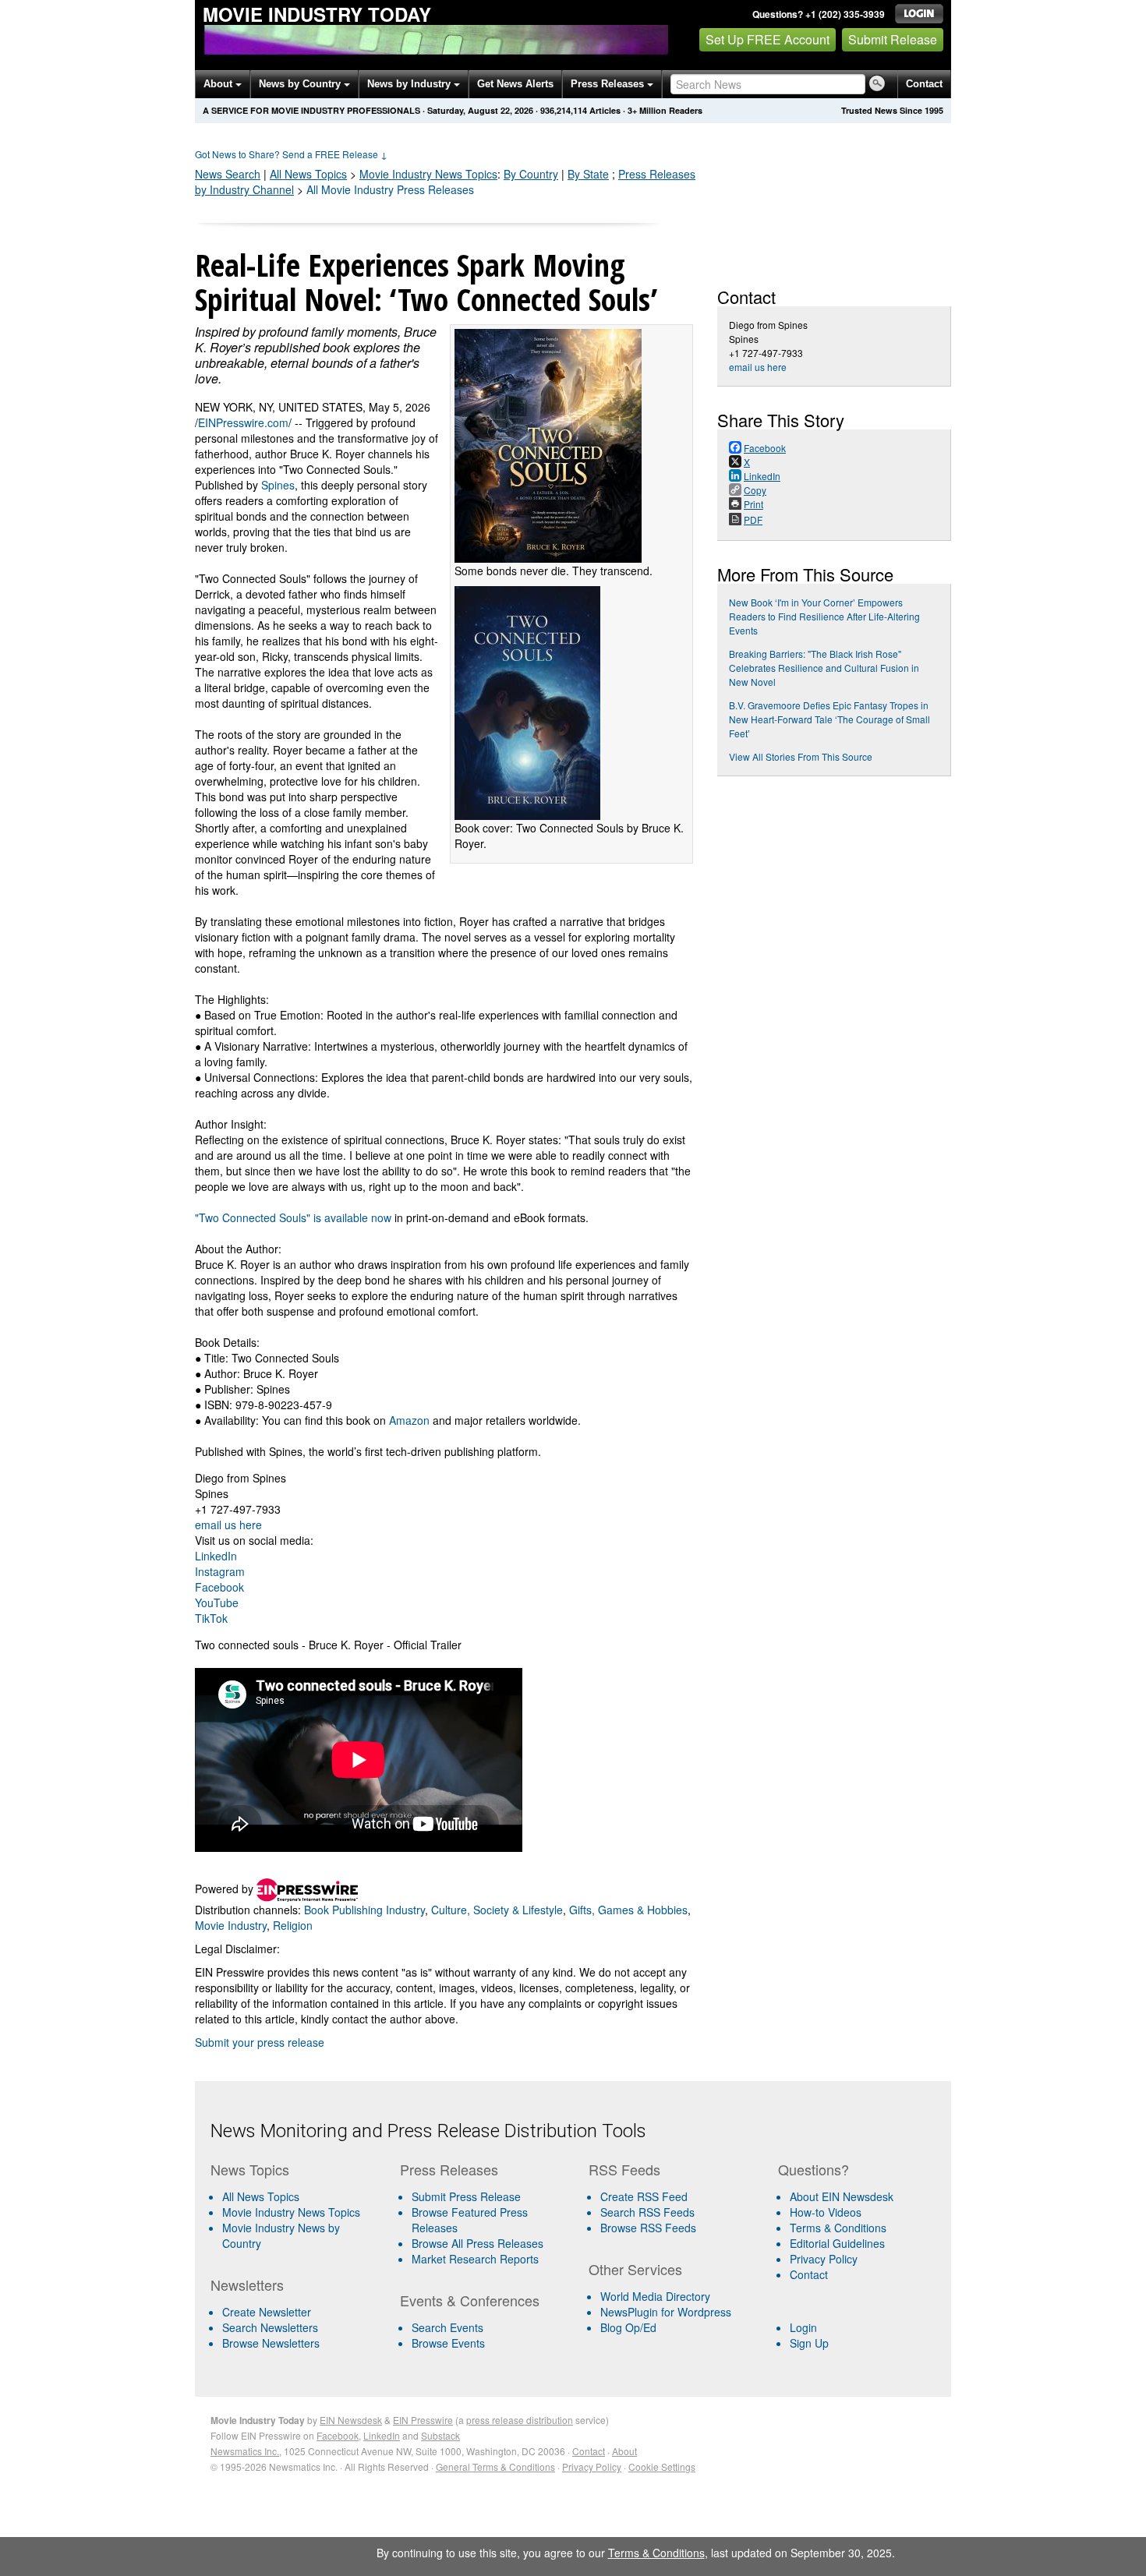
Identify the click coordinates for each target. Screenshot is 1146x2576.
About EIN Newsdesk (842, 2196)
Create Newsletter (267, 2312)
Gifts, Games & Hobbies (628, 1910)
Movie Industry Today (317, 14)
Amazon (409, 1420)
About (219, 84)
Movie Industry (428, 174)
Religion (293, 1925)
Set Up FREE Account (768, 39)
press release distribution (520, 2420)
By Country (531, 174)
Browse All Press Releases (477, 2243)
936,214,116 (564, 110)
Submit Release (893, 39)
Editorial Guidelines (837, 2243)
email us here (228, 1525)
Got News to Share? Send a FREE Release (291, 154)
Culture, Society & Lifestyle (497, 1910)
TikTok (211, 1618)
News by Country (301, 84)
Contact (924, 84)
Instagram (220, 1571)
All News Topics (308, 174)
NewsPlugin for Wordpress (666, 2312)
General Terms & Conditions (495, 2466)
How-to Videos (826, 2212)
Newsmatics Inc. (245, 2451)
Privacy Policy (824, 2259)
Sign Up (809, 2343)
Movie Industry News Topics (291, 2212)
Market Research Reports (475, 2259)
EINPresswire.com (243, 422)
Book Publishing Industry (364, 1910)
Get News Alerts (515, 84)
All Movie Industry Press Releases (390, 189)
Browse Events (448, 2343)
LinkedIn (216, 1556)
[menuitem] (299, 2212)
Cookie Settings (662, 2466)
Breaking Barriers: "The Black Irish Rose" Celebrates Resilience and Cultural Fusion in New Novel (824, 668)
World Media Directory (655, 2296)
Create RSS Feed (644, 2196)
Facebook (219, 1587)
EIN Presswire (423, 2420)
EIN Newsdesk (351, 2420)
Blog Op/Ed (628, 2327)
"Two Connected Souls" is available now (293, 1217)
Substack (440, 2435)
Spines (278, 485)
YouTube (217, 1602)
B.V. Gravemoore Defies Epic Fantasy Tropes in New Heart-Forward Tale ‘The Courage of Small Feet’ (829, 719)
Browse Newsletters (271, 2343)
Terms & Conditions (838, 2228)
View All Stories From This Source (801, 756)
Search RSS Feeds (647, 2212)
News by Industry (410, 84)
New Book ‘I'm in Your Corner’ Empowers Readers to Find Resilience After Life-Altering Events (824, 616)
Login (803, 2327)
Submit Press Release (466, 2196)
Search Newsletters (270, 2327)
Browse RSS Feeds (648, 2228)
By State (588, 174)
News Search (228, 174)
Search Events (447, 2327)
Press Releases (609, 84)
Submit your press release (260, 2042)
